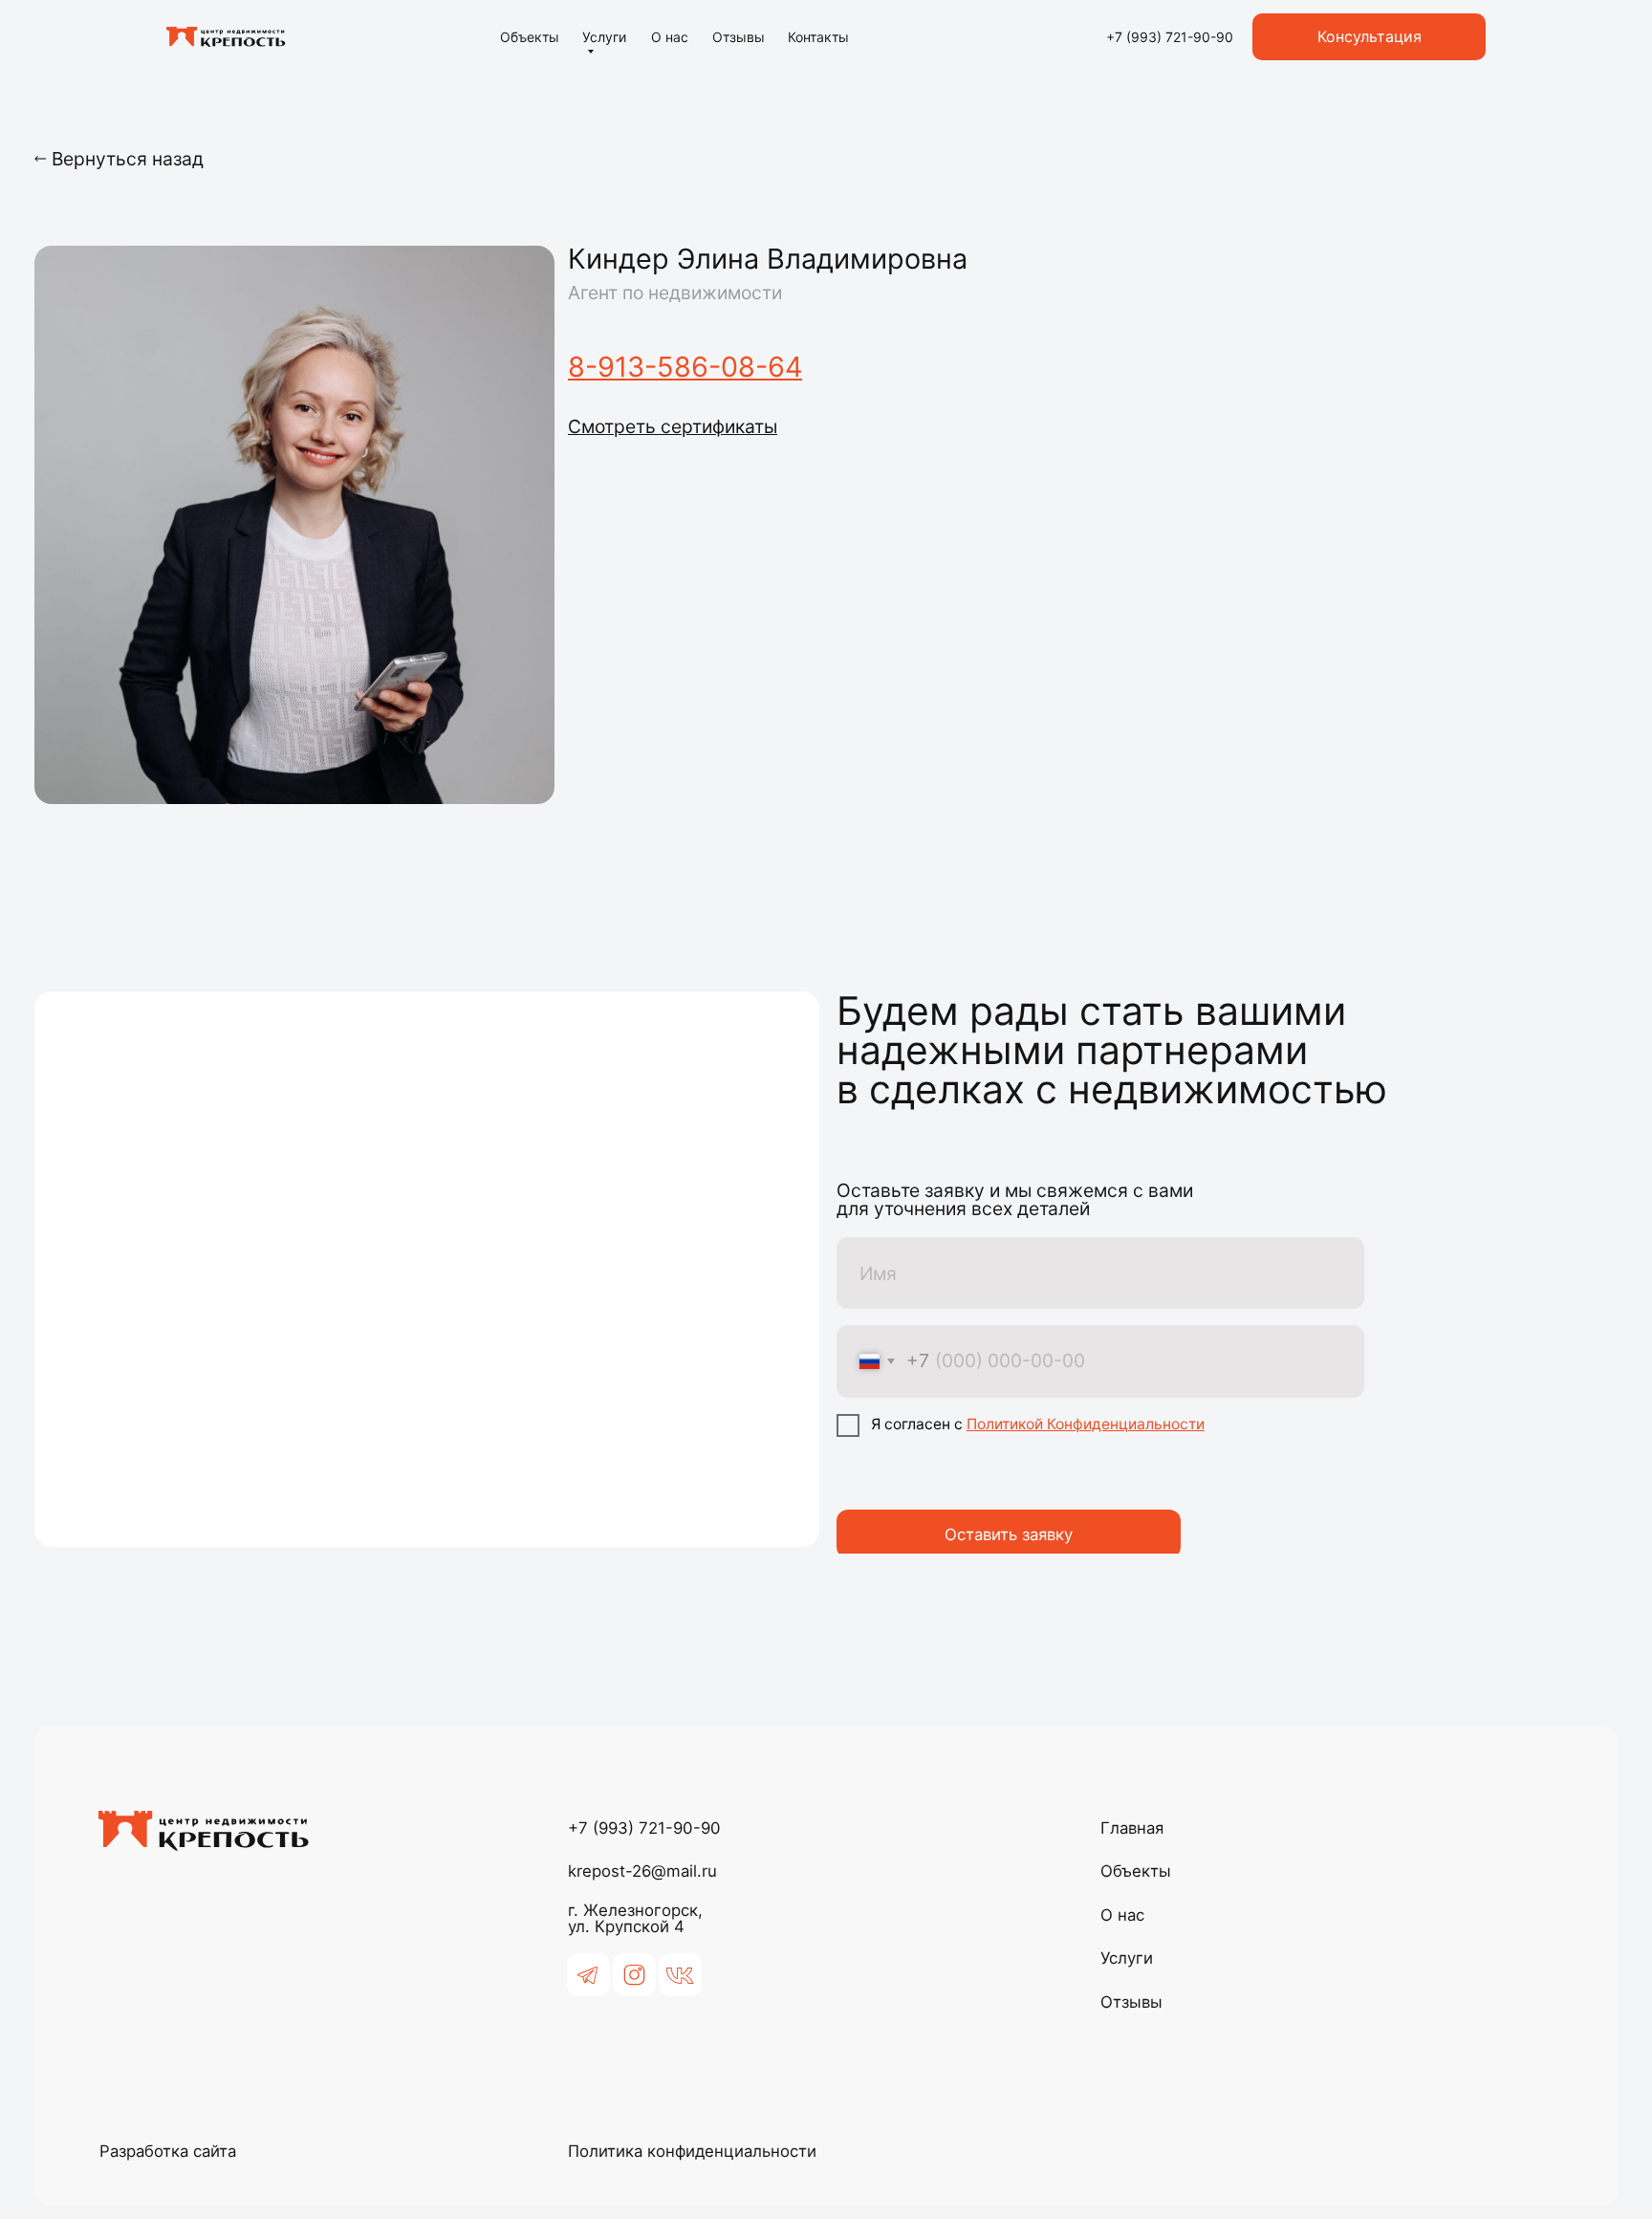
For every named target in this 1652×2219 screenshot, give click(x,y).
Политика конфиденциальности (692, 2151)
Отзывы (739, 37)
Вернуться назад (128, 159)
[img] (226, 37)
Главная (1132, 1828)
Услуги (604, 37)
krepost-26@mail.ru (642, 1871)
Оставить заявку (1009, 1534)
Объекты (530, 37)
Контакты (818, 37)
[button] (673, 426)
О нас (670, 37)
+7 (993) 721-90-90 (644, 1828)
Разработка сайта (168, 2151)
